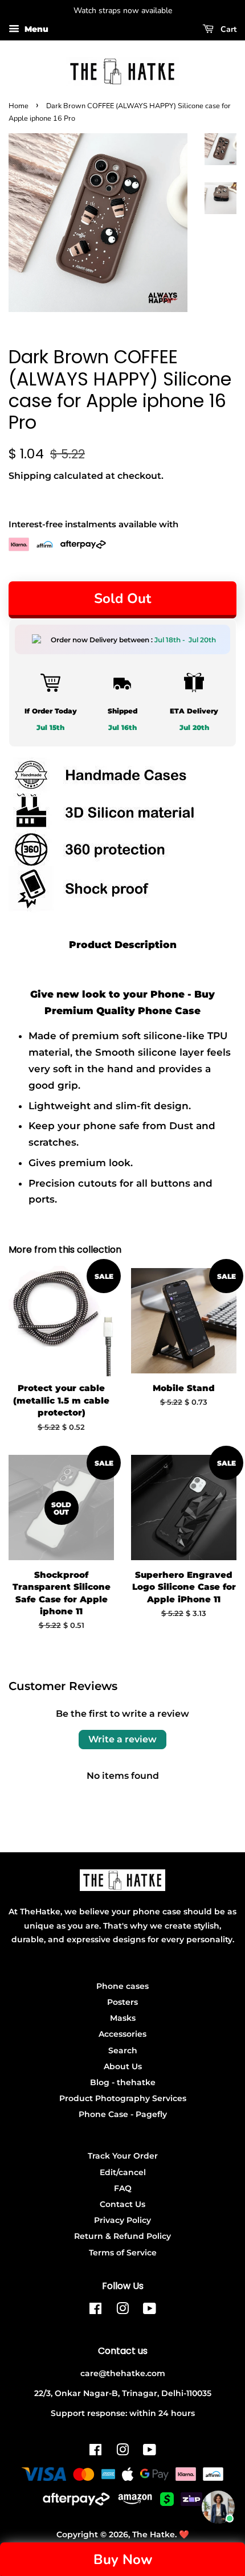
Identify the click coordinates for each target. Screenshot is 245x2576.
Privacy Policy (122, 2220)
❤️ (184, 2534)
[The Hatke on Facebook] (95, 2311)
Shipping (30, 476)
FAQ (123, 2188)
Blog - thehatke (123, 2082)
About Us (123, 2066)
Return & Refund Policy (122, 2236)
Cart (227, 29)
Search (123, 2050)
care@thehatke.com (123, 2373)
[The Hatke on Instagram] (122, 2311)
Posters (122, 2002)
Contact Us (122, 2204)
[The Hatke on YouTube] (150, 2311)
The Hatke (154, 2534)
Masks (123, 2018)
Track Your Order (123, 2156)
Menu (35, 29)
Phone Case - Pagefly (123, 2114)
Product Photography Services (123, 2098)
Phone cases (122, 1986)
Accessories (122, 2034)
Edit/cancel (123, 2172)
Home (19, 106)
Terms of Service (123, 2253)
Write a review (122, 1739)
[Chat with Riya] (218, 2507)
